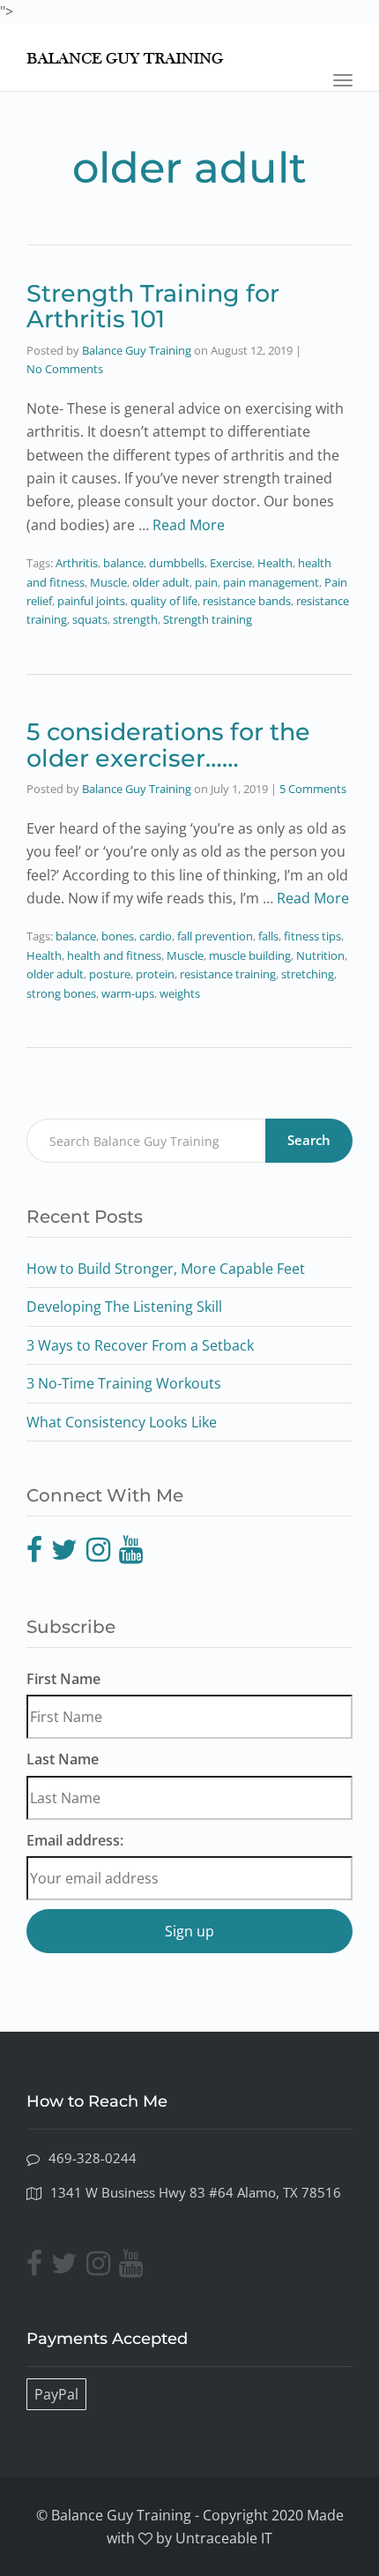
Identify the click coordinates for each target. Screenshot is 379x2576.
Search (309, 1140)
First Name (63, 1679)
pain (206, 582)
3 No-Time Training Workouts (124, 1383)
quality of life (164, 601)
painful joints (91, 601)
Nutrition (320, 955)
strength (135, 619)
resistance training (228, 974)
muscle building (250, 955)
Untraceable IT (224, 2538)
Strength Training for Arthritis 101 (153, 307)
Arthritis (77, 563)
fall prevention (215, 936)
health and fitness (114, 955)
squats (90, 619)
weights (180, 993)
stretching (308, 974)
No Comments (65, 369)
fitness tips (312, 936)
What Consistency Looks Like (122, 1422)
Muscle (108, 582)
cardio (156, 936)
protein (155, 974)
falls (268, 936)
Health (275, 563)
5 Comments (313, 789)
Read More (189, 525)
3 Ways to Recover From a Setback (140, 1345)
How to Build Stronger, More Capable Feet (166, 1269)
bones (118, 936)
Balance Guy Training (137, 350)
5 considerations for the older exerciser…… (168, 745)
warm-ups (128, 993)
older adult (161, 582)
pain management (271, 582)
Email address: (75, 1840)
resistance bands (247, 601)
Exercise (231, 563)
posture (110, 974)
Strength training (208, 619)
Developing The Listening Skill (124, 1307)
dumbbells (177, 563)
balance (123, 563)
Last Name (63, 1759)
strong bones (61, 993)
